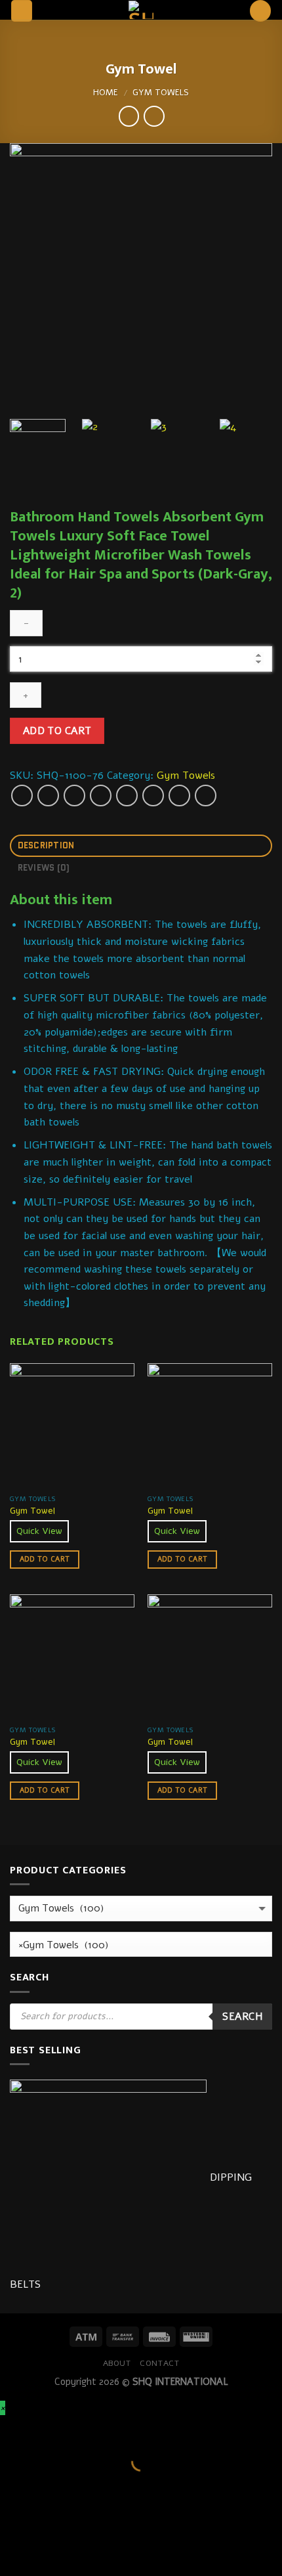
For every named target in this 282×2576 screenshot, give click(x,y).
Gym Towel (32, 1511)
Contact (159, 2363)
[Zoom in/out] (52, 2429)
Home (106, 93)
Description (46, 845)
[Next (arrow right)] (52, 2484)
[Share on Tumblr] (206, 796)
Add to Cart (57, 731)
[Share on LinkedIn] (179, 796)
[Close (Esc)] (13, 2429)
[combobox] (141, 1945)
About (117, 2363)
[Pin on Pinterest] (127, 796)
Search (242, 2016)
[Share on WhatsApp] (22, 796)
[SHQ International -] (141, 10)
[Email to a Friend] (101, 796)
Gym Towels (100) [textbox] (64, 1945)
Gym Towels (161, 93)
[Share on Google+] (153, 796)
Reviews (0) (44, 868)
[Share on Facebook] (48, 796)
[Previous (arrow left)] (13, 2484)
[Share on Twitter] (74, 796)
